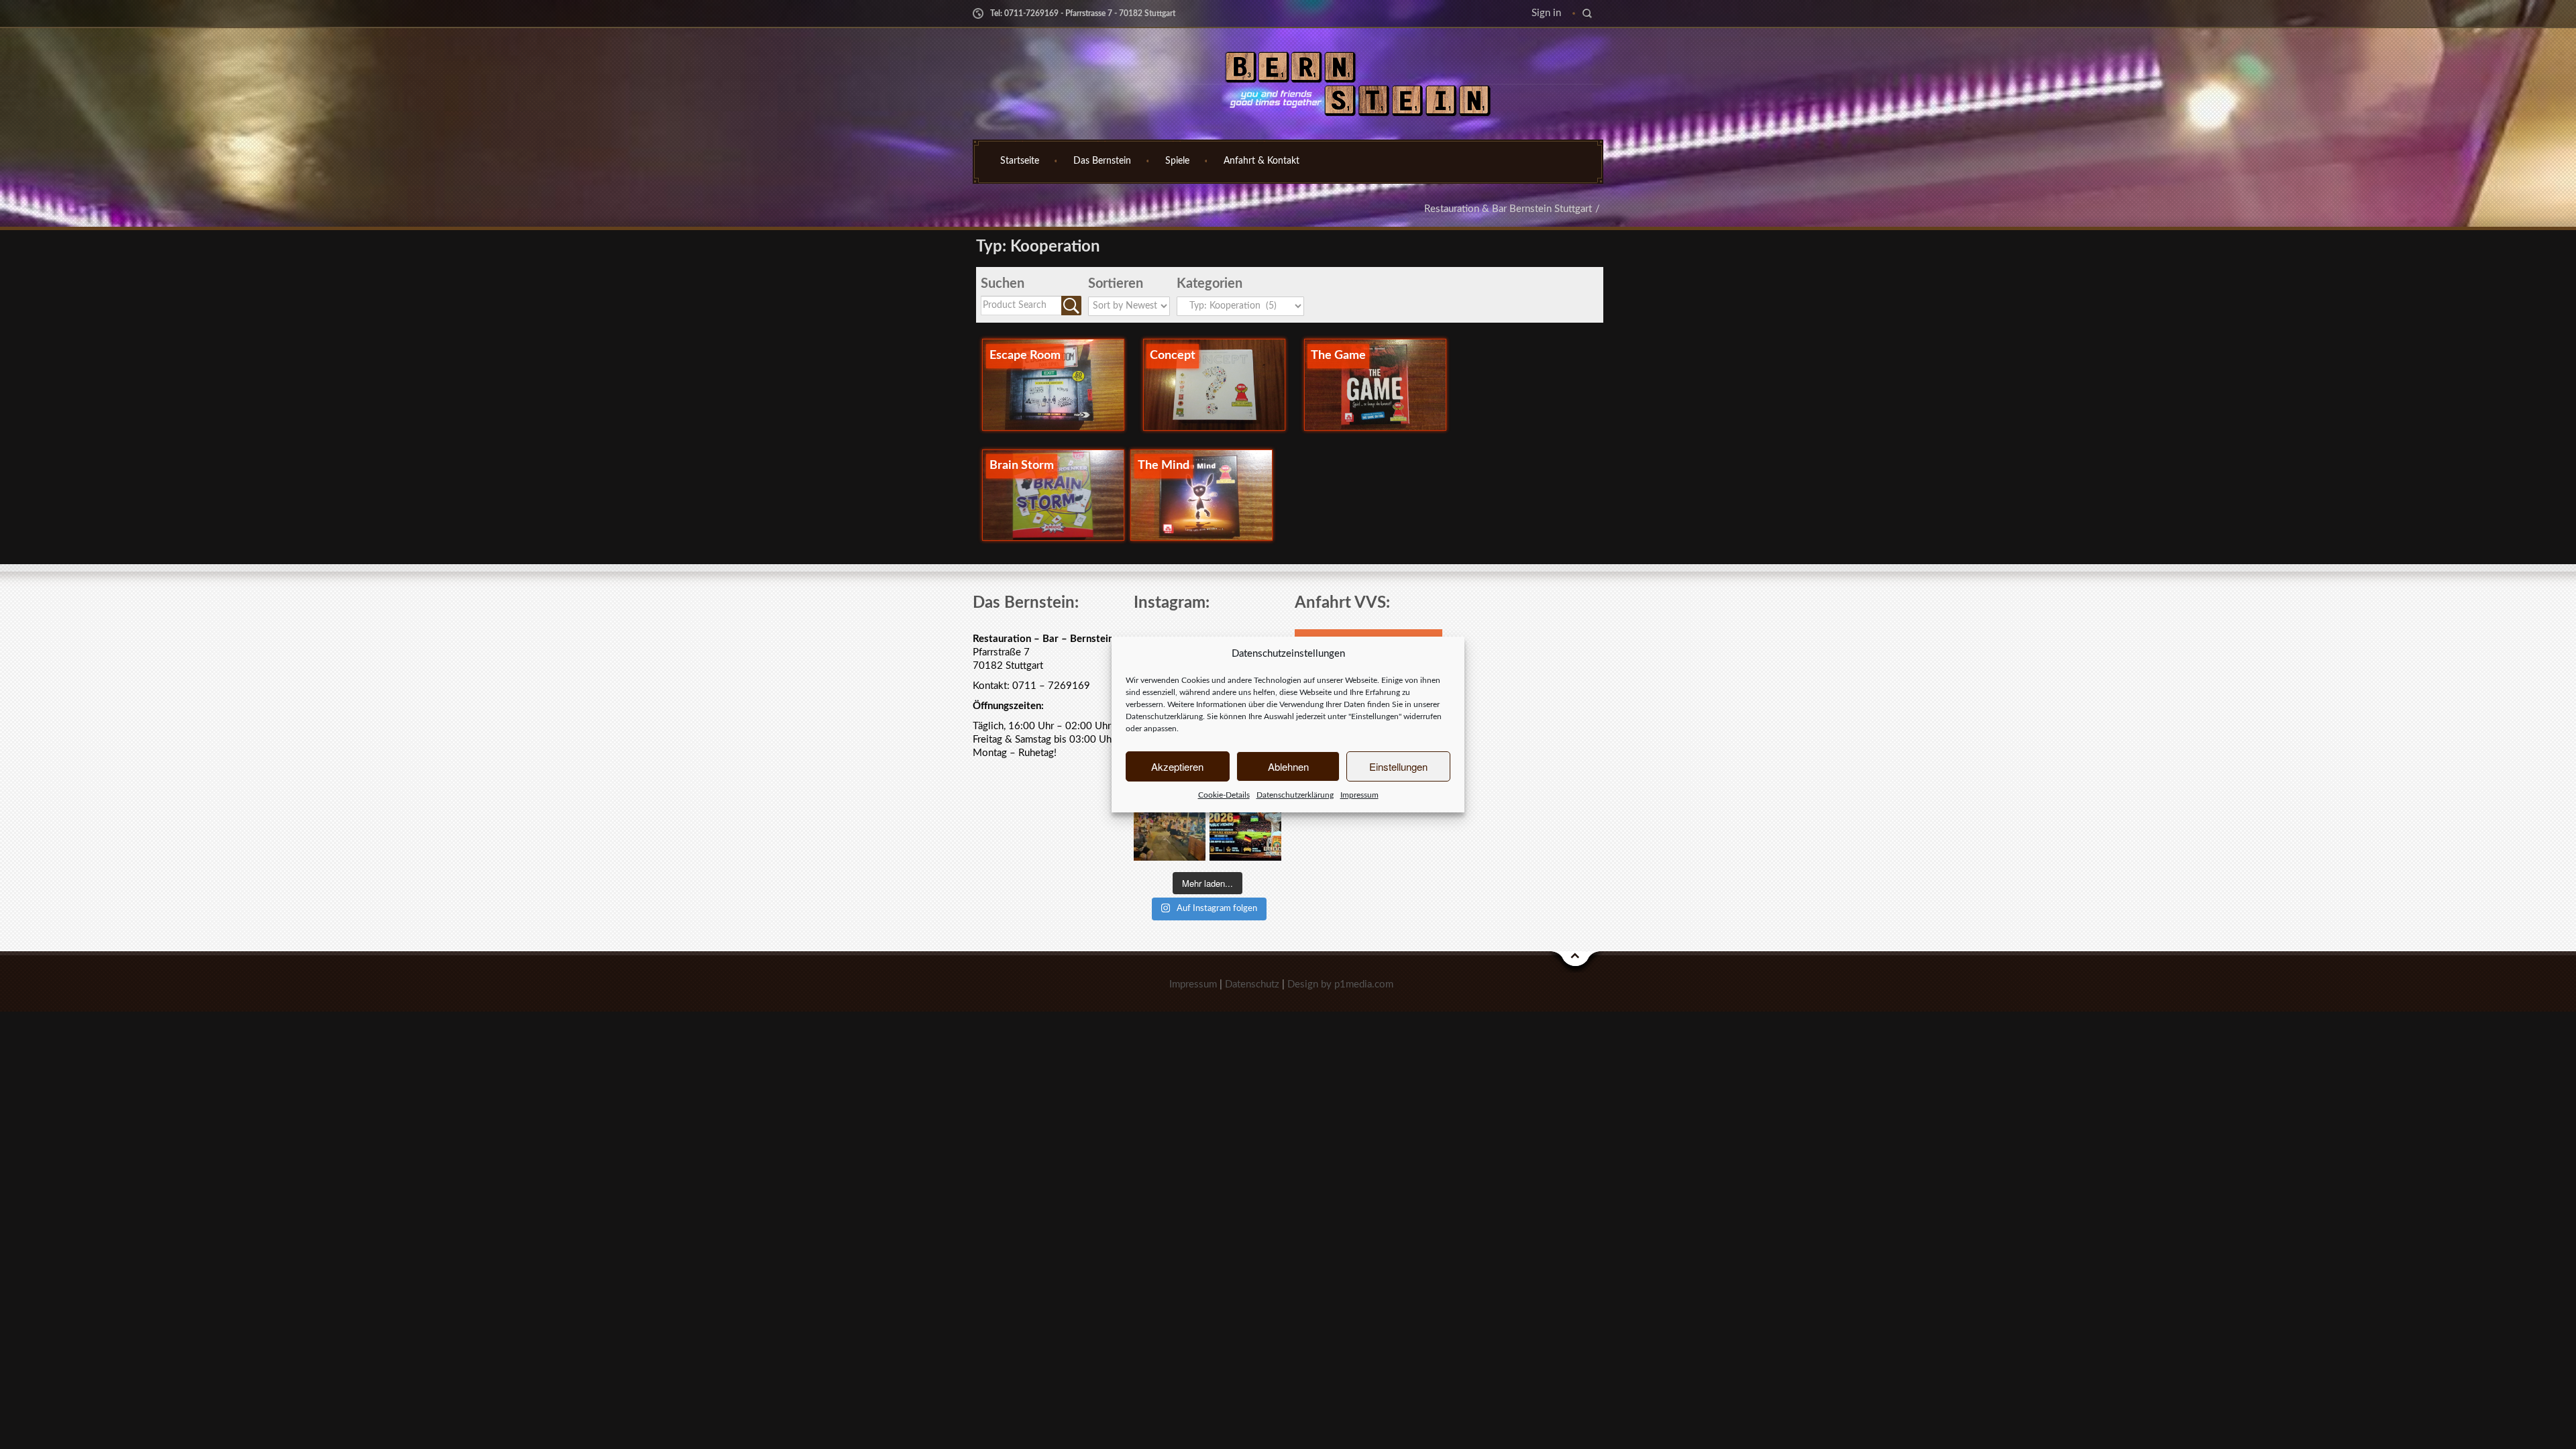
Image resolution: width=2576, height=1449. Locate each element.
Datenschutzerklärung (1164, 716)
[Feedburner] (979, 73)
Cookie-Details (1224, 795)
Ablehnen (1288, 766)
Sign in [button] (1546, 13)
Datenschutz (1252, 984)
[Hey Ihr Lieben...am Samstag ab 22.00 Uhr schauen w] (1245, 825)
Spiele (1177, 161)
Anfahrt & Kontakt (1262, 161)
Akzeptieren (1177, 766)
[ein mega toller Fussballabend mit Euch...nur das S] (1170, 825)
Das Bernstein (1102, 161)
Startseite (1020, 161)
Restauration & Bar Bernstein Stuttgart (1508, 209)
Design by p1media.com (1340, 984)
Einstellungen (1398, 766)
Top (1576, 962)
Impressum (1359, 795)
